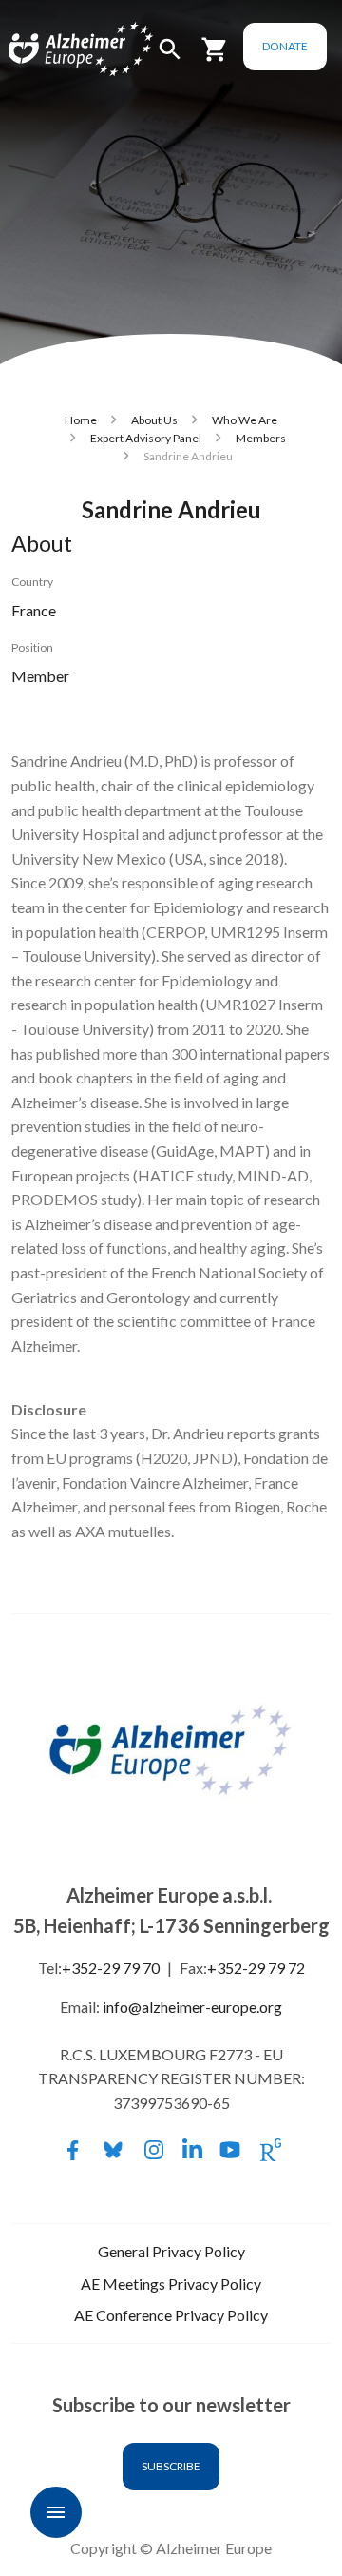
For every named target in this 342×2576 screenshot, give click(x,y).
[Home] (59, 50)
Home (81, 420)
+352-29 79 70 (111, 1968)
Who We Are (245, 420)
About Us (154, 420)
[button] (170, 58)
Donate (285, 46)
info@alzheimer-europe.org (192, 2007)
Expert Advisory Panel (146, 438)
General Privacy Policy (171, 2251)
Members (261, 438)
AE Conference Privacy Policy (171, 2315)
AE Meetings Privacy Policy (171, 2283)
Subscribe (171, 2466)
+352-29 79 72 (256, 1968)
